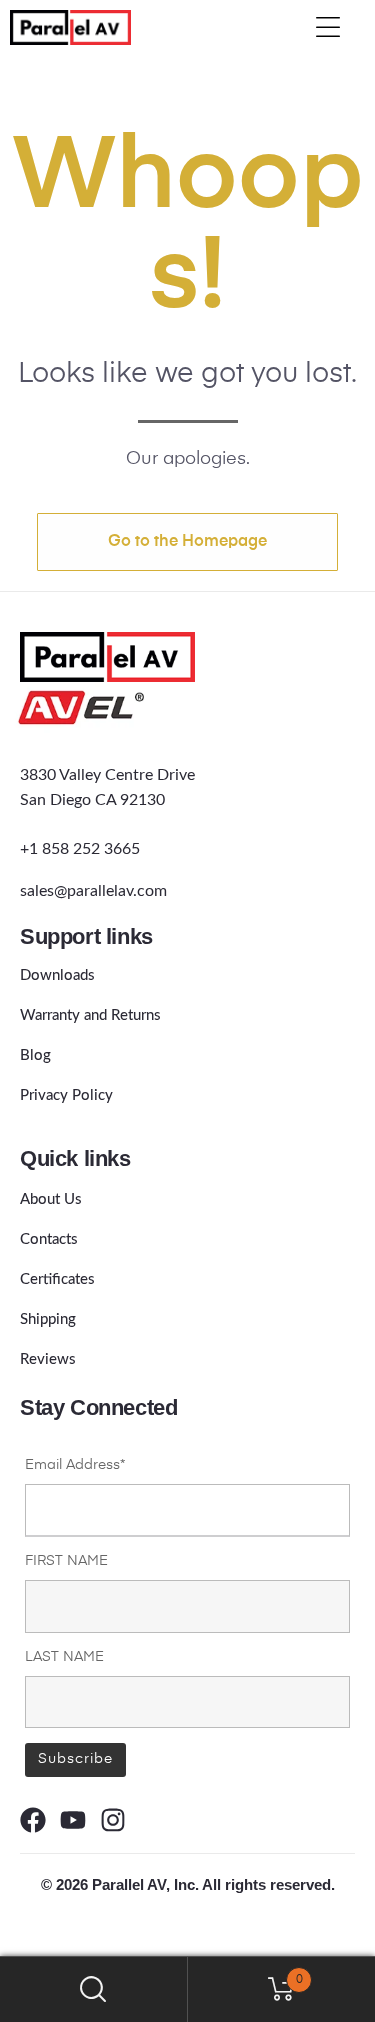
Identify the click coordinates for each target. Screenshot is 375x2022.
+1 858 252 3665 (80, 849)
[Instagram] (113, 1820)
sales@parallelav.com (93, 891)
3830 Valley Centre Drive (107, 775)
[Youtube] (73, 1820)
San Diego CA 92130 (92, 800)
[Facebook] (33, 1820)
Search (94, 1989)
